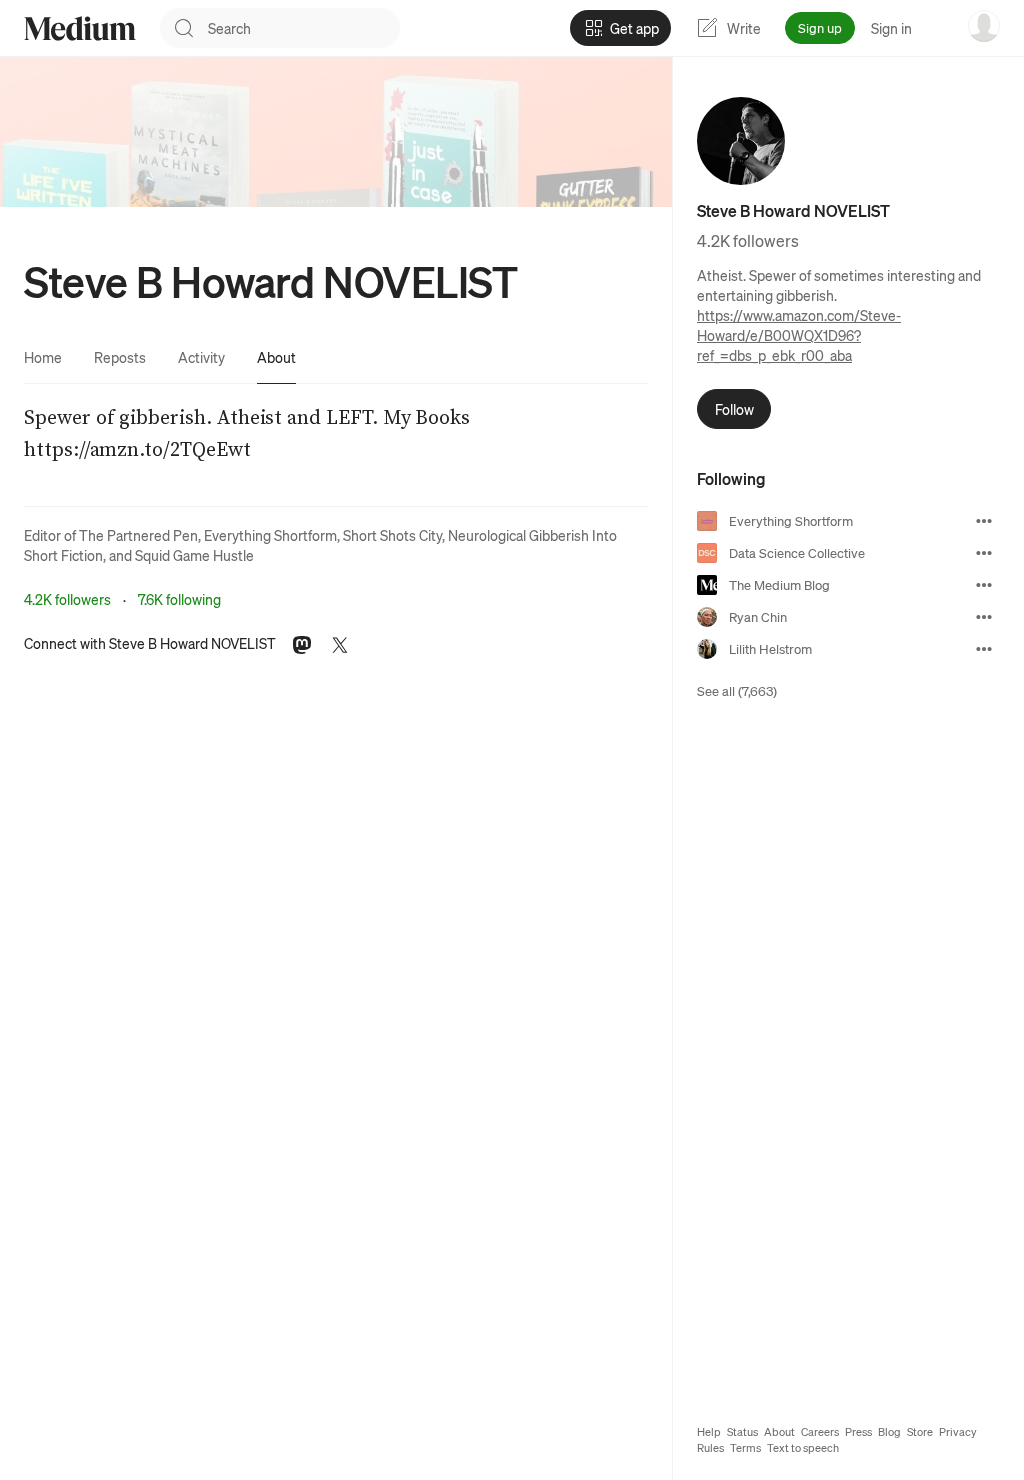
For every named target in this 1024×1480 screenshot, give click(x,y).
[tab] (43, 357)
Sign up (820, 27)
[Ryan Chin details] (984, 617)
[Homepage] (80, 28)
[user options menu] (984, 26)
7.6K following (179, 599)
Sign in (891, 28)
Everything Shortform (270, 535)
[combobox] (304, 28)
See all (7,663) (737, 690)
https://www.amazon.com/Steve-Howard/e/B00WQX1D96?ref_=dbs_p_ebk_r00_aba (799, 335)
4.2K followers (67, 599)
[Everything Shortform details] (984, 521)
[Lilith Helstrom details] (984, 649)
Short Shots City (392, 535)
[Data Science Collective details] (984, 553)
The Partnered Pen (138, 535)
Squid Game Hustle (194, 555)
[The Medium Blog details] (984, 585)
